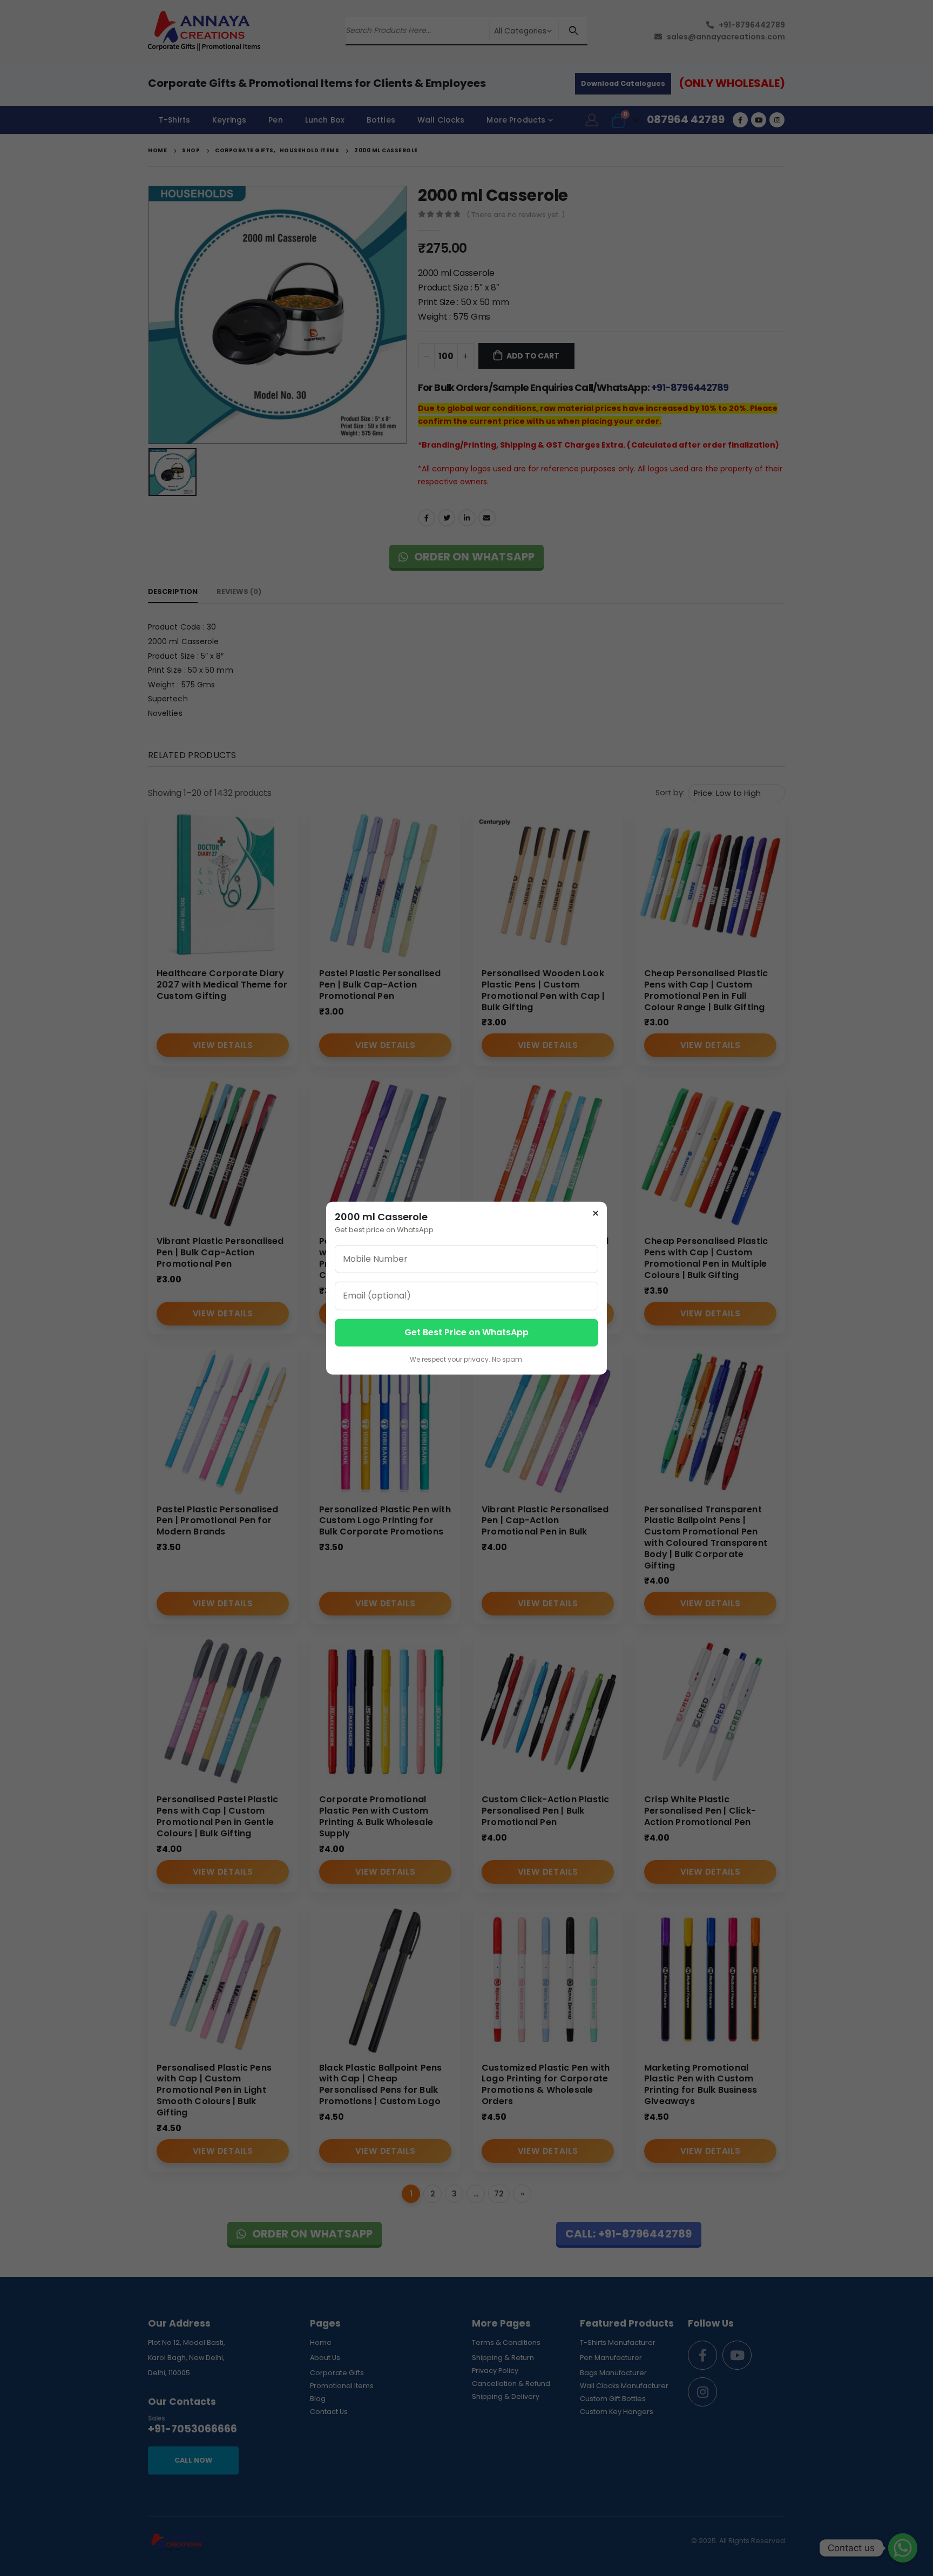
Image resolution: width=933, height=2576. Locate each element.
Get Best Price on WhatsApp (466, 1332)
